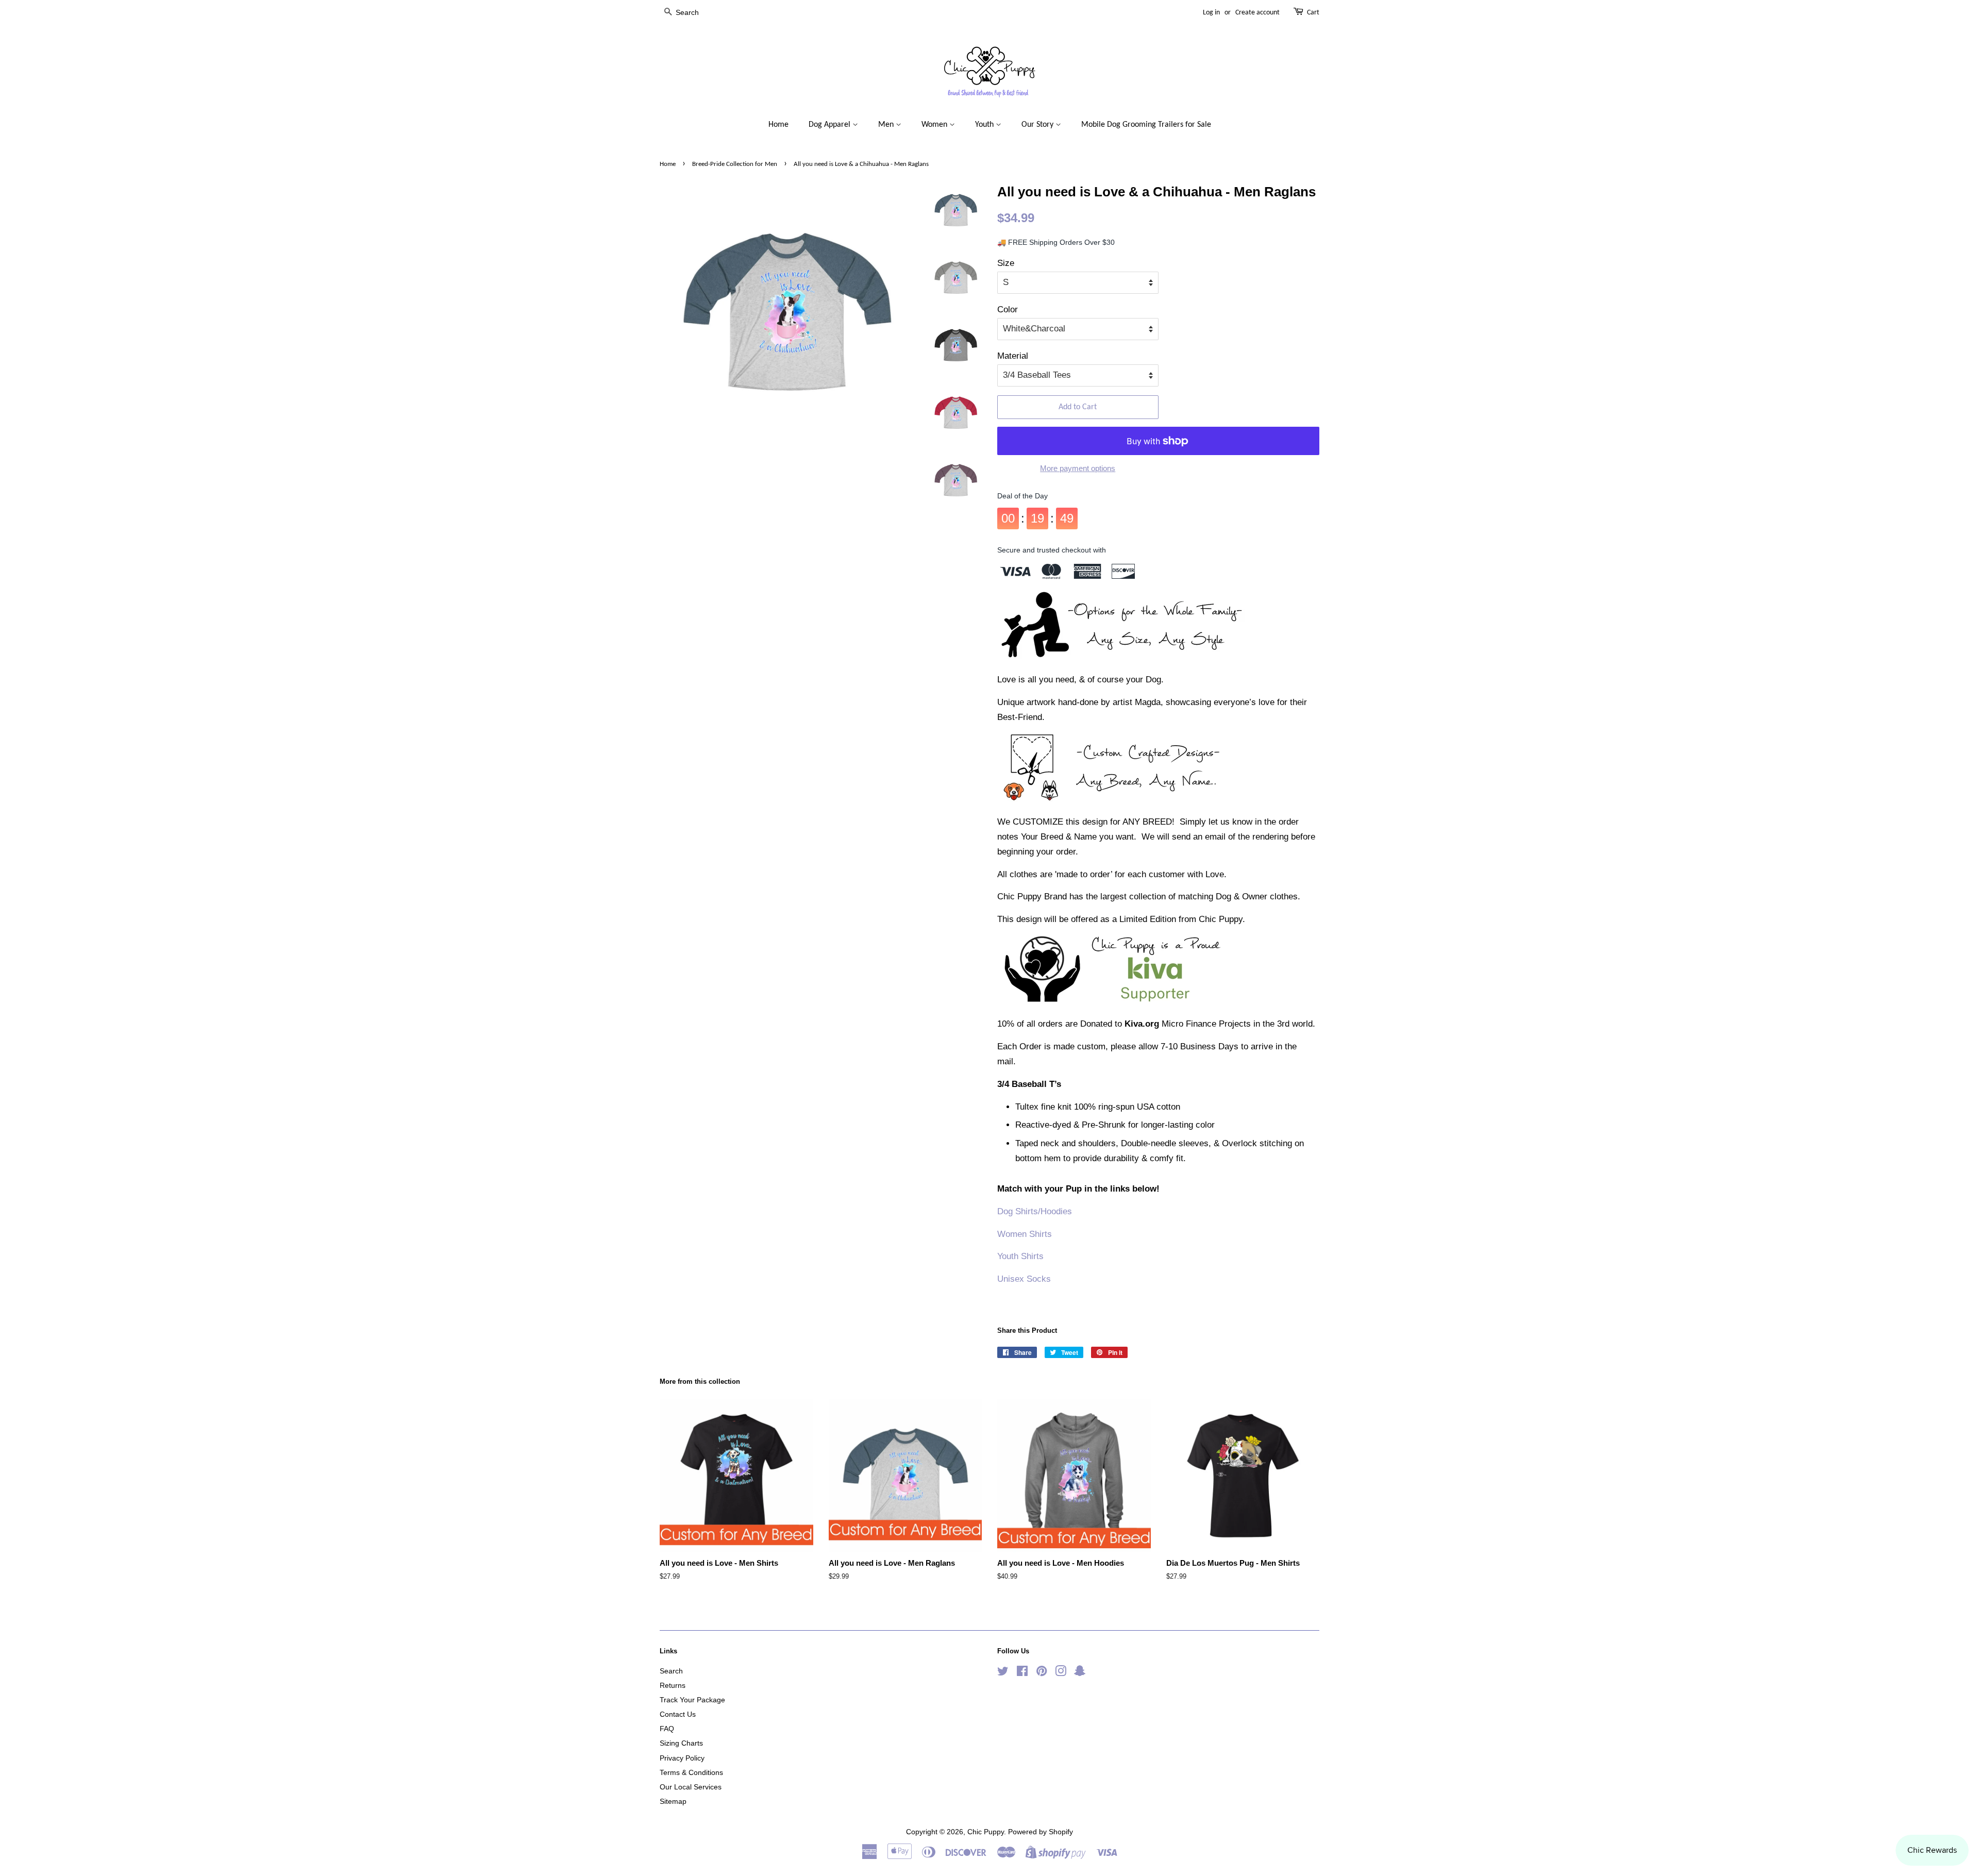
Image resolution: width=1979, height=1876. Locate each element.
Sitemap (673, 1801)
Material (1013, 356)
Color (1008, 309)
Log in (1211, 13)
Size (1006, 263)
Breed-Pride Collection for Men (735, 164)
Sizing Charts (681, 1743)
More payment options (1078, 468)
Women (935, 125)
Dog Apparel (831, 125)
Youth (985, 125)
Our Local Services (691, 1787)
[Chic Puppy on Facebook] (1022, 1673)
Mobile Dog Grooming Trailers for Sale (1146, 125)
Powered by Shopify (1041, 1832)
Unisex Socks (1024, 1279)
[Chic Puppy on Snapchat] (1080, 1673)
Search (671, 1671)
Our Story (1038, 125)
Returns (673, 1685)
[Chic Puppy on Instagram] (1061, 1673)
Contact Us (678, 1714)
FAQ (667, 1729)
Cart (1313, 13)
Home (778, 125)
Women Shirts (1025, 1234)
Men (887, 125)
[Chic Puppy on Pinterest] (1042, 1673)
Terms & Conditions (691, 1772)
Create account (1257, 13)
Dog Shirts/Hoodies (1035, 1211)
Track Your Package (692, 1700)
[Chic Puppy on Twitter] (1003, 1673)
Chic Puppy (986, 1832)
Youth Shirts (1020, 1256)
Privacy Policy (682, 1758)
